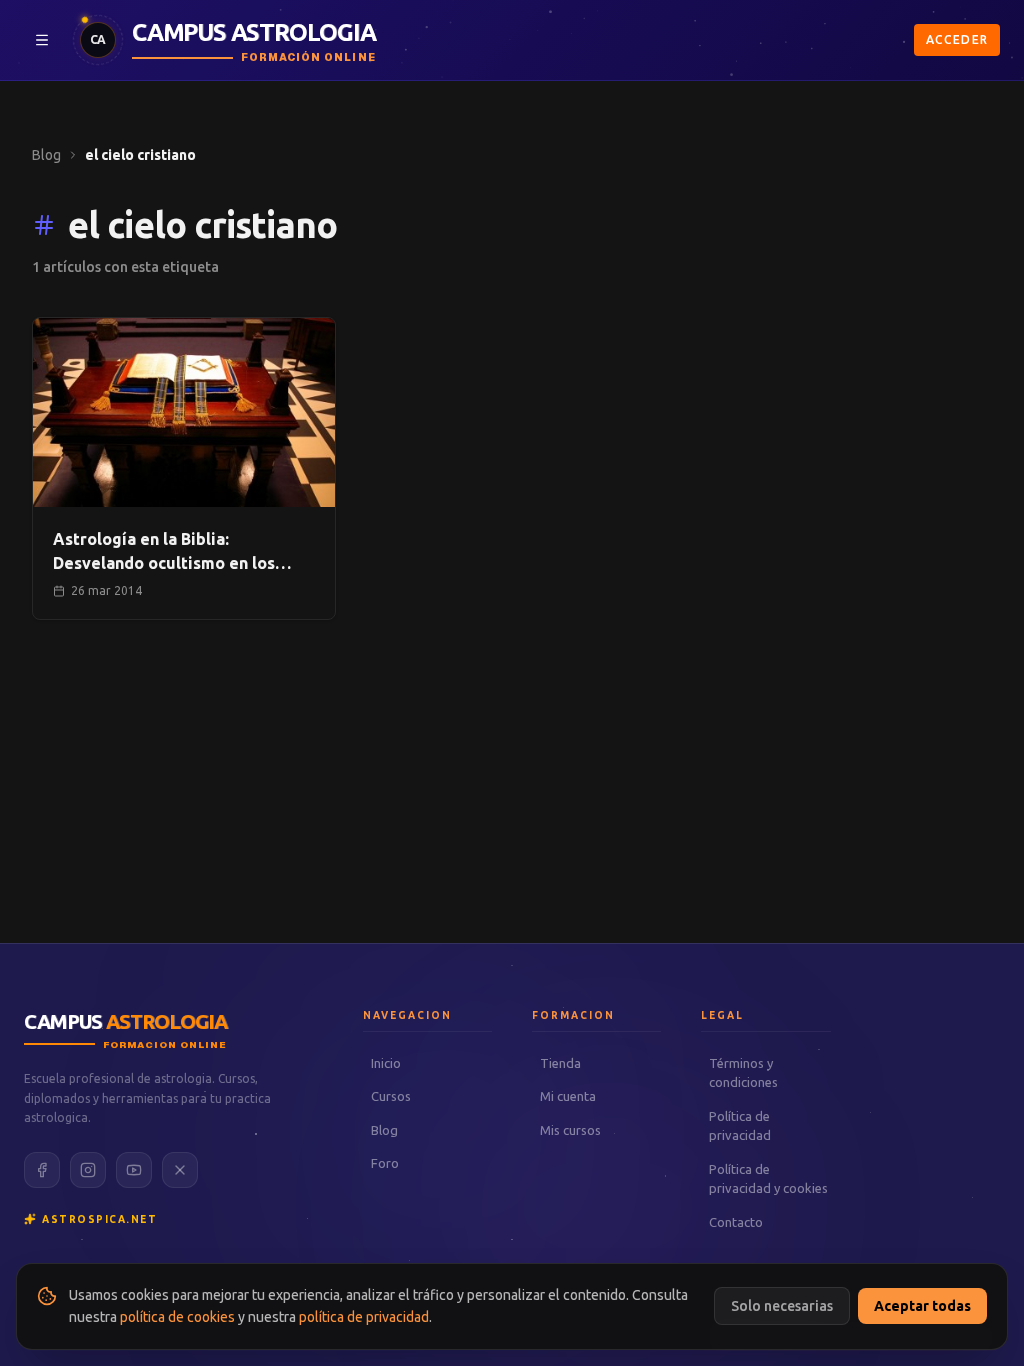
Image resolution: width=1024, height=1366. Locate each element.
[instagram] (88, 1170)
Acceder (957, 39)
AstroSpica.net (99, 1219)
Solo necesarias (782, 1306)
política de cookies (177, 1317)
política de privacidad (364, 1317)
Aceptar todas (922, 1306)
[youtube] (134, 1170)
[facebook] (42, 1170)
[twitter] (180, 1170)
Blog (46, 155)
